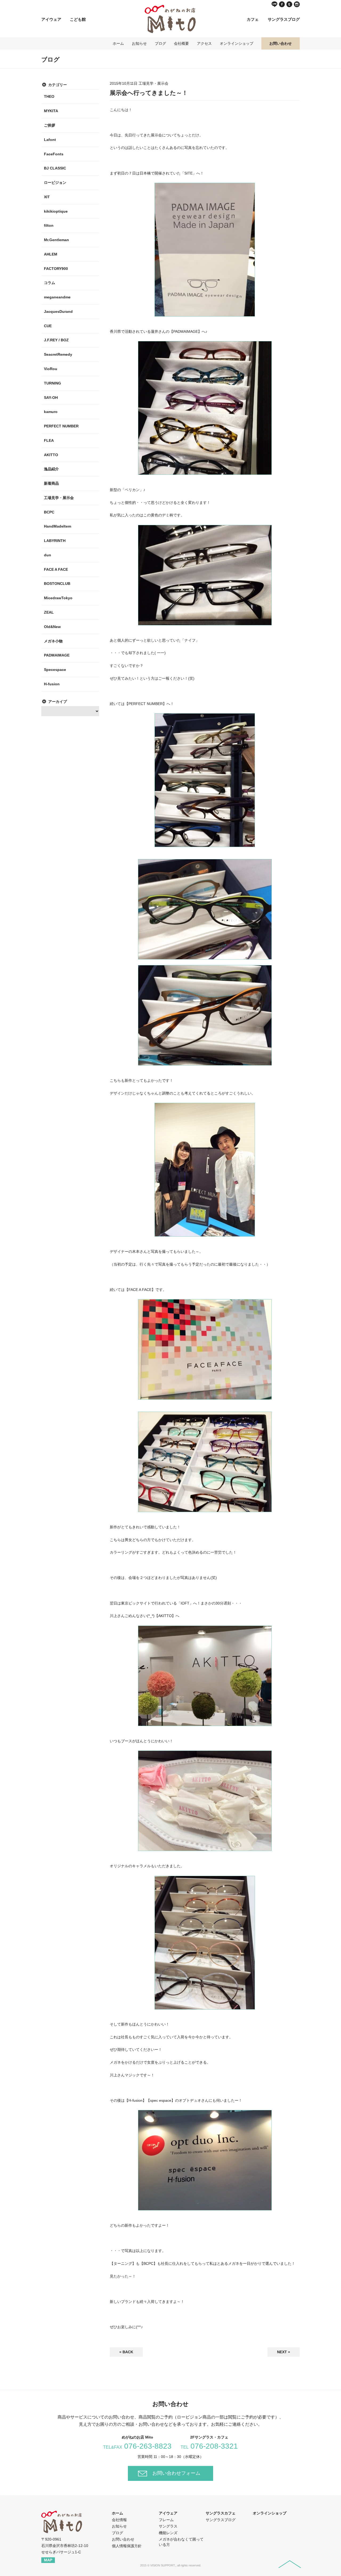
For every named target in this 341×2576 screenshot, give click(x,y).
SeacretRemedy (58, 354)
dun (48, 555)
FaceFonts (54, 154)
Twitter (289, 4)
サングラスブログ (284, 19)
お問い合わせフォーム (176, 2473)
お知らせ (139, 43)
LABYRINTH (55, 541)
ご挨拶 (50, 125)
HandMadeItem (58, 526)
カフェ (253, 19)
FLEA (49, 440)
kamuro (51, 412)
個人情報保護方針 (127, 2546)
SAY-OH (51, 398)
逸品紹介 (51, 469)
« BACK (126, 2352)
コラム (50, 283)
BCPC (49, 512)
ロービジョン (55, 183)
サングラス (168, 2526)
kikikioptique (56, 211)
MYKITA (51, 111)
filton (49, 225)
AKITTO (51, 455)
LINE (274, 4)
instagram (297, 4)
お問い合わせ (281, 43)
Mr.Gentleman (56, 240)
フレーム (166, 2520)
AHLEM (51, 254)
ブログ (160, 43)
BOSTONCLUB (57, 584)
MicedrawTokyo (58, 598)
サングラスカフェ (221, 2513)
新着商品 (51, 483)
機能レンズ (168, 2533)
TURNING (52, 383)
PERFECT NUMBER (61, 426)
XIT (47, 197)
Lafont (50, 140)
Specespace (55, 670)
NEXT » (284, 2352)
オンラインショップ (237, 43)
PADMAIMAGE (57, 655)
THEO (49, 96)
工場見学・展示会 (59, 498)
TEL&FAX (137, 2447)
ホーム (118, 43)
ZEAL (49, 612)
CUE (48, 326)
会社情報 (119, 2520)
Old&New (52, 627)
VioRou (51, 369)
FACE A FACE (56, 569)
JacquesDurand (58, 311)
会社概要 (181, 43)
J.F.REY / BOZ (56, 340)
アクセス (204, 43)
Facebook (282, 4)
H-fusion (52, 684)
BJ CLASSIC (55, 168)
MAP (48, 2560)
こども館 (78, 19)
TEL (209, 2447)
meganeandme (57, 297)
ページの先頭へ (290, 2564)
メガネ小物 (53, 641)
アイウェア (51, 19)
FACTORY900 (56, 269)
